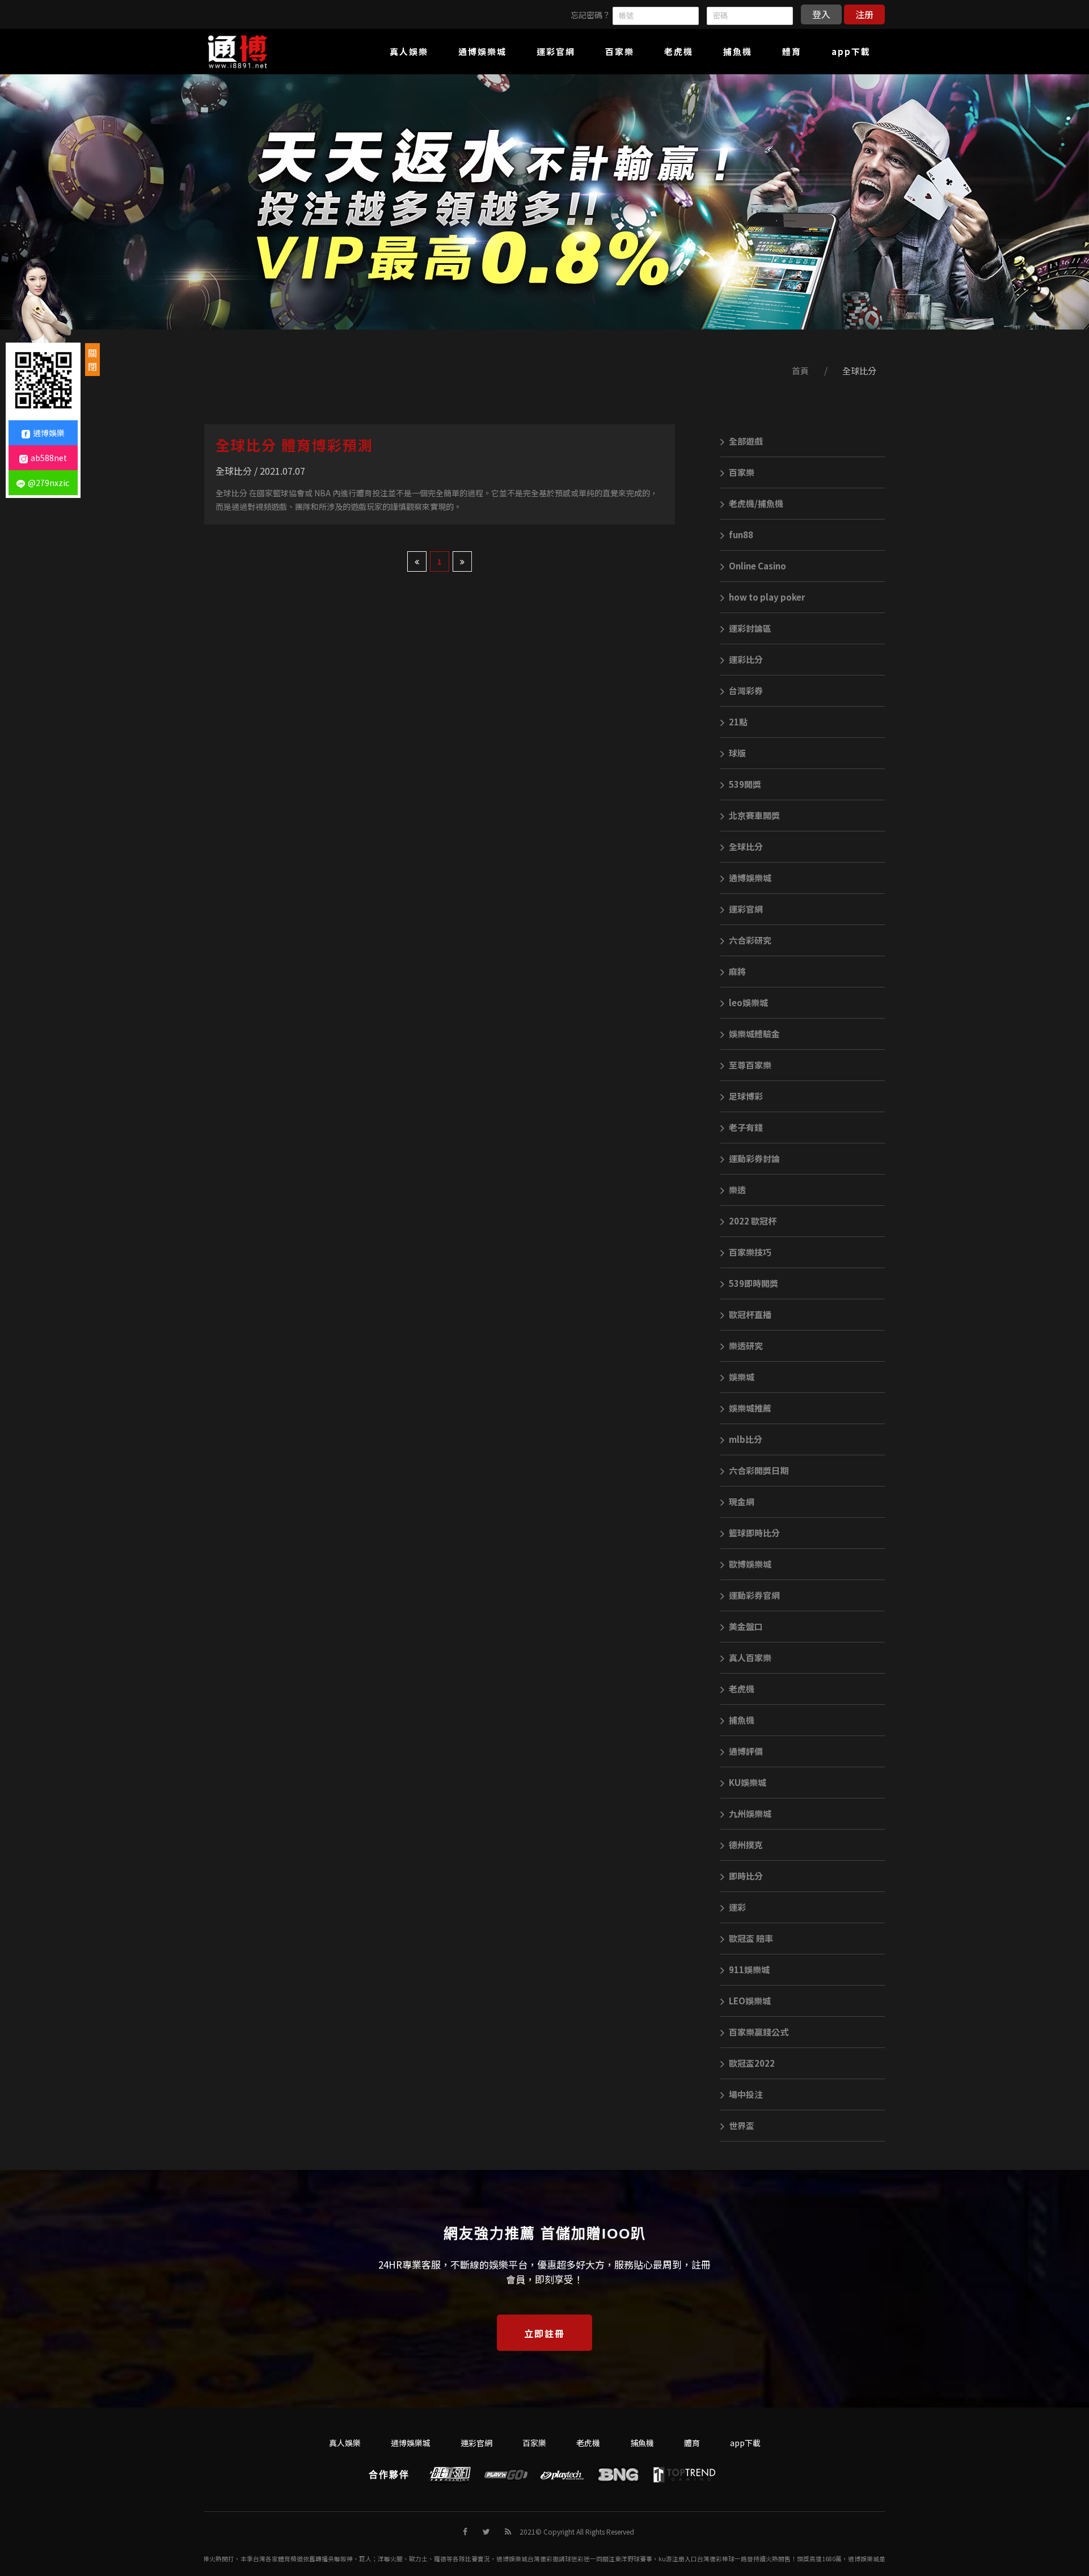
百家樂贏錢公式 (759, 2032)
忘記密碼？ (590, 15)
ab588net (49, 458)
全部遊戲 (746, 441)
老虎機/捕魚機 (756, 503)
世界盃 (742, 2125)
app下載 (745, 2443)
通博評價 (746, 1751)
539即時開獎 (754, 1283)
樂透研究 (746, 1346)
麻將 (737, 971)
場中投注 (746, 2094)
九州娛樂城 (750, 1813)
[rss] (508, 2531)
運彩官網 (746, 909)
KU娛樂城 (748, 1782)
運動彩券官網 (754, 1595)
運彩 (737, 1907)
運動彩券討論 (754, 1158)
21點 (738, 722)
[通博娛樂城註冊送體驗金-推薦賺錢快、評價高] (544, 202)
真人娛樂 (345, 2443)
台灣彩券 (746, 691)
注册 (864, 14)
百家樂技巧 (750, 1252)
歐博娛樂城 (750, 1564)
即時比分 (746, 1876)
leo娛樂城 (748, 1002)
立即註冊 (544, 2333)
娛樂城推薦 (750, 1408)
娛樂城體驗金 (754, 1034)
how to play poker (767, 597)
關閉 (92, 360)
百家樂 (742, 472)
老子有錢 (746, 1127)
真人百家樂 (750, 1657)
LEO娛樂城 (750, 2001)
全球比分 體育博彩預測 (294, 445)
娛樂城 (742, 1377)
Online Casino (757, 566)
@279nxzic (48, 483)
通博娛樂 (49, 433)
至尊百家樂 (750, 1065)
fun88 (741, 535)
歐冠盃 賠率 (751, 1938)
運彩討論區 (750, 628)
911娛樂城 (749, 1969)
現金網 (742, 1502)
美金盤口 (746, 1626)
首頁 (800, 371)
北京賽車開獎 (754, 815)
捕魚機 (742, 1720)
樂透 (737, 1190)
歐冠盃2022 (752, 2063)
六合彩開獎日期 (759, 1470)
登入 (821, 14)
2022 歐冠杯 (753, 1221)
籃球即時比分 (754, 1533)
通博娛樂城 (750, 878)
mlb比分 (746, 1439)
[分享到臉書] (465, 2531)
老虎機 (742, 1689)
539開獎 (745, 784)
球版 (737, 753)
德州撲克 (746, 1845)
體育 (692, 2443)
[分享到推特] (486, 2531)
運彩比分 (746, 659)
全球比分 (859, 371)
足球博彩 (746, 1096)
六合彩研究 (750, 940)
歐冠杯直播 (750, 1314)
